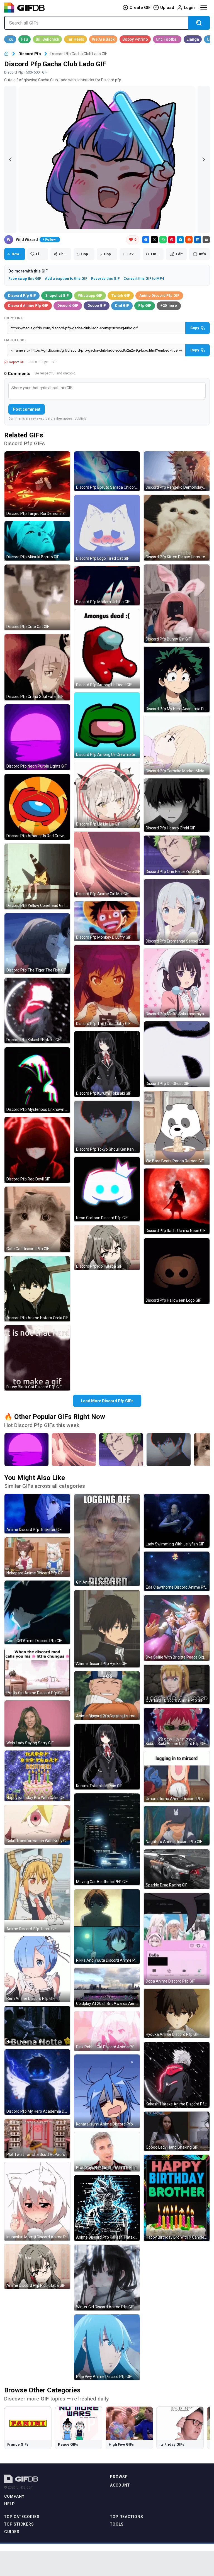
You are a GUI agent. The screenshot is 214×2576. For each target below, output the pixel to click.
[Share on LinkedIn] (198, 240)
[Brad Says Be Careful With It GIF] (107, 2152)
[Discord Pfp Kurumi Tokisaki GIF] (107, 1064)
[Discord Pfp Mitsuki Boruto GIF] (37, 541)
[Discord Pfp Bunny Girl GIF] (177, 604)
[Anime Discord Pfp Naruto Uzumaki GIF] (107, 1695)
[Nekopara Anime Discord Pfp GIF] (37, 1557)
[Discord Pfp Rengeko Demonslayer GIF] (177, 471)
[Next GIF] (204, 159)
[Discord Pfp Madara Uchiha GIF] (107, 586)
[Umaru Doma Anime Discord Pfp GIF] (177, 1777)
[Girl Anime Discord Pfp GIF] (107, 1540)
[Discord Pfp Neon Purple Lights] (26, 1450)
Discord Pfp (30, 54)
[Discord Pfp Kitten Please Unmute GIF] (177, 528)
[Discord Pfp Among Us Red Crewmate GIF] (37, 807)
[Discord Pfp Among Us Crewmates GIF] (107, 725)
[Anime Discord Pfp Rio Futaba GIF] (37, 2267)
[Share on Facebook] (146, 240)
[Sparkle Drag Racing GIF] (177, 1869)
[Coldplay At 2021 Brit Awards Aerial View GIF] (107, 1988)
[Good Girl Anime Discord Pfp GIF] (37, 1612)
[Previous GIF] (10, 159)
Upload (167, 8)
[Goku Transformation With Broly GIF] (37, 1825)
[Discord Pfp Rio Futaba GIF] (107, 1248)
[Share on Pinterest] (172, 240)
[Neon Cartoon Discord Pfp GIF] (107, 1189)
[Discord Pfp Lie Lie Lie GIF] (107, 795)
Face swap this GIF (25, 278)
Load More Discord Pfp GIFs (107, 1401)
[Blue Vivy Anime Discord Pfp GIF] (107, 2347)
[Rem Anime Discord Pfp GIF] (37, 1969)
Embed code (15, 340)
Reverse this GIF (105, 278)
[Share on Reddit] (189, 240)
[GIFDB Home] (6, 54)
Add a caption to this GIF (66, 278)
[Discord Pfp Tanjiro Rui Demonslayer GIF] (37, 484)
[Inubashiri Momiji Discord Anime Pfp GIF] (37, 2201)
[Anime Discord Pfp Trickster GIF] (37, 1514)
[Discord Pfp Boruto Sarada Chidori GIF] (107, 471)
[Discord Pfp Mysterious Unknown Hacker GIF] (37, 1080)
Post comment (27, 409)
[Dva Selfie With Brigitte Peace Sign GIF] (177, 1628)
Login (189, 8)
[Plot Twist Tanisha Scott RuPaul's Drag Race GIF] (37, 2139)
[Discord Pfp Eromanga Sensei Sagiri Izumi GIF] (177, 912)
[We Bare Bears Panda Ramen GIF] (177, 1128)
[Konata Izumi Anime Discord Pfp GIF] (107, 2091)
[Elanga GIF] (193, 39)
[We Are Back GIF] (103, 39)
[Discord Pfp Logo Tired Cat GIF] (107, 529)
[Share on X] (154, 240)
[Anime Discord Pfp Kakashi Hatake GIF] (107, 2208)
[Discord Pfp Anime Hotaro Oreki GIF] (37, 1289)
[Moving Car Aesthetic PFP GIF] (107, 1839)
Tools (117, 2524)
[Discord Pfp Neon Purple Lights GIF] (37, 737)
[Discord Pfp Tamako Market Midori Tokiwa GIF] (177, 745)
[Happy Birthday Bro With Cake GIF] (37, 1776)
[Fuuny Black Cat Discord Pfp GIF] (37, 1358)
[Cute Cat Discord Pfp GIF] (37, 1219)
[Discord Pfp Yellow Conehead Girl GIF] (37, 876)
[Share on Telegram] (180, 240)
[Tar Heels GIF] (76, 39)
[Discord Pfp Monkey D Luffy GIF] (107, 921)
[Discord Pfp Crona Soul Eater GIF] (37, 667)
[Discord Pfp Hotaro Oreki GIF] (177, 805)
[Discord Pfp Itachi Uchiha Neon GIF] (177, 1201)
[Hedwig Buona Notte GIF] (37, 2026)
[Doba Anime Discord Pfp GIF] (177, 1939)
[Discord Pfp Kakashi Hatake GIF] (37, 1011)
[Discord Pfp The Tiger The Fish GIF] (37, 944)
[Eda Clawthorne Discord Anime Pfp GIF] (177, 1571)
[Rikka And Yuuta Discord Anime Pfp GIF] (107, 1927)
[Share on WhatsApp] (163, 240)
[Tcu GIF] (10, 39)
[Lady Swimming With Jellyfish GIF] (177, 1521)
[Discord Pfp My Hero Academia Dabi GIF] (37, 2082)
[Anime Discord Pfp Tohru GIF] (37, 1890)
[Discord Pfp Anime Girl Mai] (74, 1450)
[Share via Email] (206, 240)
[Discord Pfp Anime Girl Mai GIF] (107, 865)
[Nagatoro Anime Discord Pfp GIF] (177, 1826)
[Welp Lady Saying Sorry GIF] (37, 1723)
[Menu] (204, 8)
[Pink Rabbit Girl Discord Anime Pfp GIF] (107, 2031)
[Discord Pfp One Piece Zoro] (121, 1450)
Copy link (14, 318)
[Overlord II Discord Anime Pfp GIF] (177, 1684)
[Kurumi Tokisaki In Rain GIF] (107, 1757)
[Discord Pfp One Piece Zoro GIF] (177, 855)
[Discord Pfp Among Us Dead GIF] (107, 649)
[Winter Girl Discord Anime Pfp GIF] (107, 2278)
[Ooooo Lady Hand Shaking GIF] (177, 2131)
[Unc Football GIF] (167, 39)
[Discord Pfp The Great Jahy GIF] (107, 986)
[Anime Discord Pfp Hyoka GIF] (107, 1629)
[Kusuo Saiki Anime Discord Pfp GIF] (177, 1728)
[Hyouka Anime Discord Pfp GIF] (177, 2013)
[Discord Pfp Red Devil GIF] (37, 1150)
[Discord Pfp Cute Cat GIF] (37, 597)
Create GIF (140, 8)
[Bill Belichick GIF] (47, 39)
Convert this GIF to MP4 (144, 278)
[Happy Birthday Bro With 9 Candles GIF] (177, 2198)
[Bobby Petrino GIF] (135, 39)
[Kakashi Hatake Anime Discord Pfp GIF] (177, 2075)
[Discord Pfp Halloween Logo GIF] (177, 1271)
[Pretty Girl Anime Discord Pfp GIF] (37, 1672)
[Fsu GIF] (25, 39)
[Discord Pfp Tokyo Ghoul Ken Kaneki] (169, 1450)
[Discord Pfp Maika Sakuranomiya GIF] (177, 983)
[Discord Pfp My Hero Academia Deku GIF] (177, 680)
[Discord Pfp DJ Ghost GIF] (177, 1054)
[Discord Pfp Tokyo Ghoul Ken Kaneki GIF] (107, 1127)
